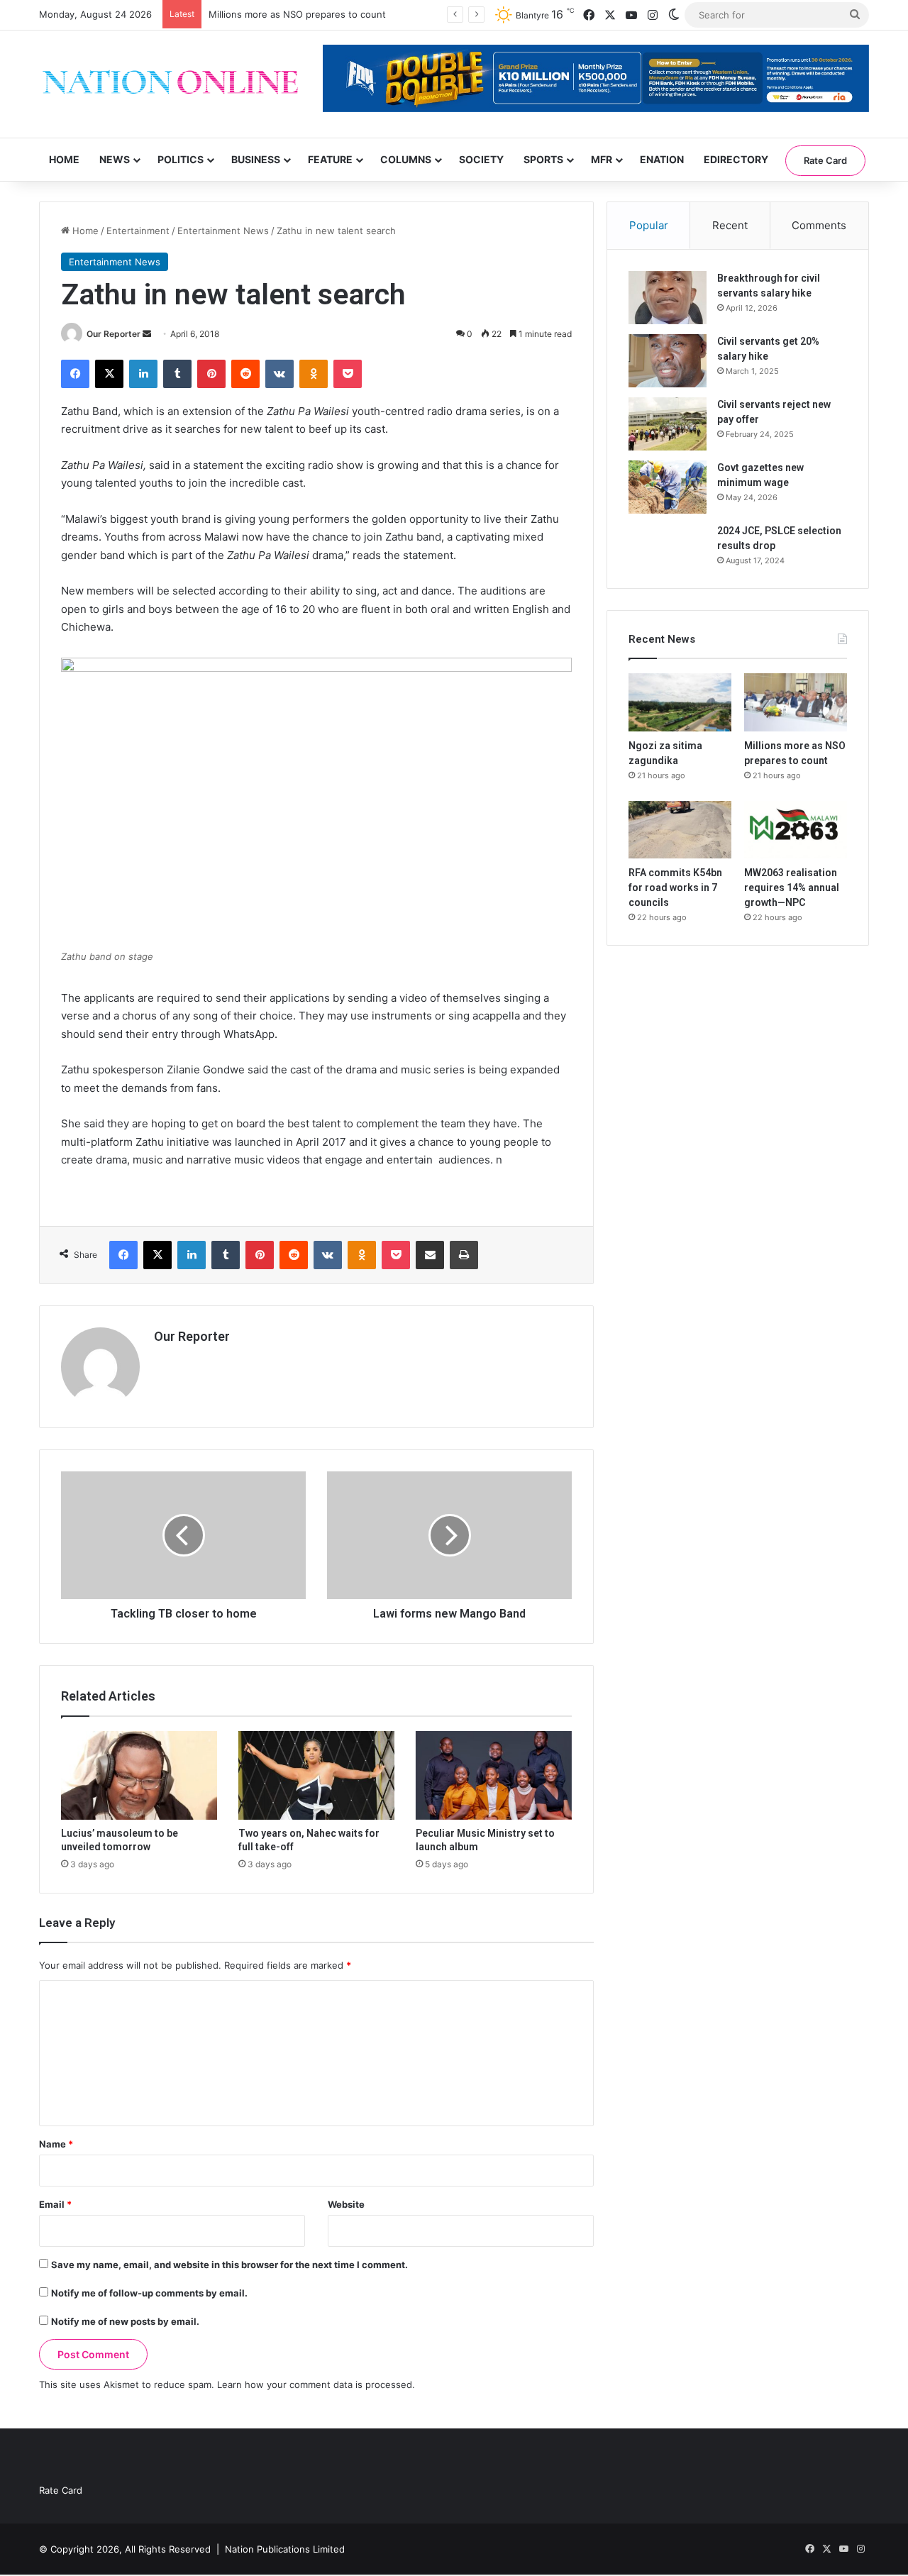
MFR (602, 159)
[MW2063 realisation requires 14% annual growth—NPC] (796, 830)
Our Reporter (113, 334)
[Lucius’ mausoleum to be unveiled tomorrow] (139, 1775)
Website (346, 2204)
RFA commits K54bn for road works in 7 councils (675, 888)
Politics (181, 159)
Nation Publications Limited (285, 2549)
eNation (662, 159)
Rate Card (825, 160)
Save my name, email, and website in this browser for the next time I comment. (229, 2265)
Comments (819, 225)
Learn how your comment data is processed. (316, 2384)
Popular (649, 225)
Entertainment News (223, 231)
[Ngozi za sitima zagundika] (680, 702)
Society (481, 159)
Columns (406, 159)
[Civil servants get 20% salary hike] (668, 361)
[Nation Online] (170, 84)
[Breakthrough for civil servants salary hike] (668, 298)
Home (64, 159)
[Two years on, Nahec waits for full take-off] (316, 1775)
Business (256, 159)
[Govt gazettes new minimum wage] (668, 487)
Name (56, 2144)
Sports (543, 159)
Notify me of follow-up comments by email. (149, 2293)
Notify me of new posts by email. (125, 2321)
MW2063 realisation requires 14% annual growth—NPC (792, 888)
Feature (330, 159)
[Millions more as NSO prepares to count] (796, 702)
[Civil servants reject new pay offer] (668, 424)
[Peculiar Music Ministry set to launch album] (494, 1775)
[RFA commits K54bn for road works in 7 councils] (680, 830)
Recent (730, 225)
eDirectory (736, 159)
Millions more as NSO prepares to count (297, 14)
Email (55, 2204)
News (115, 159)
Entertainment (138, 231)
